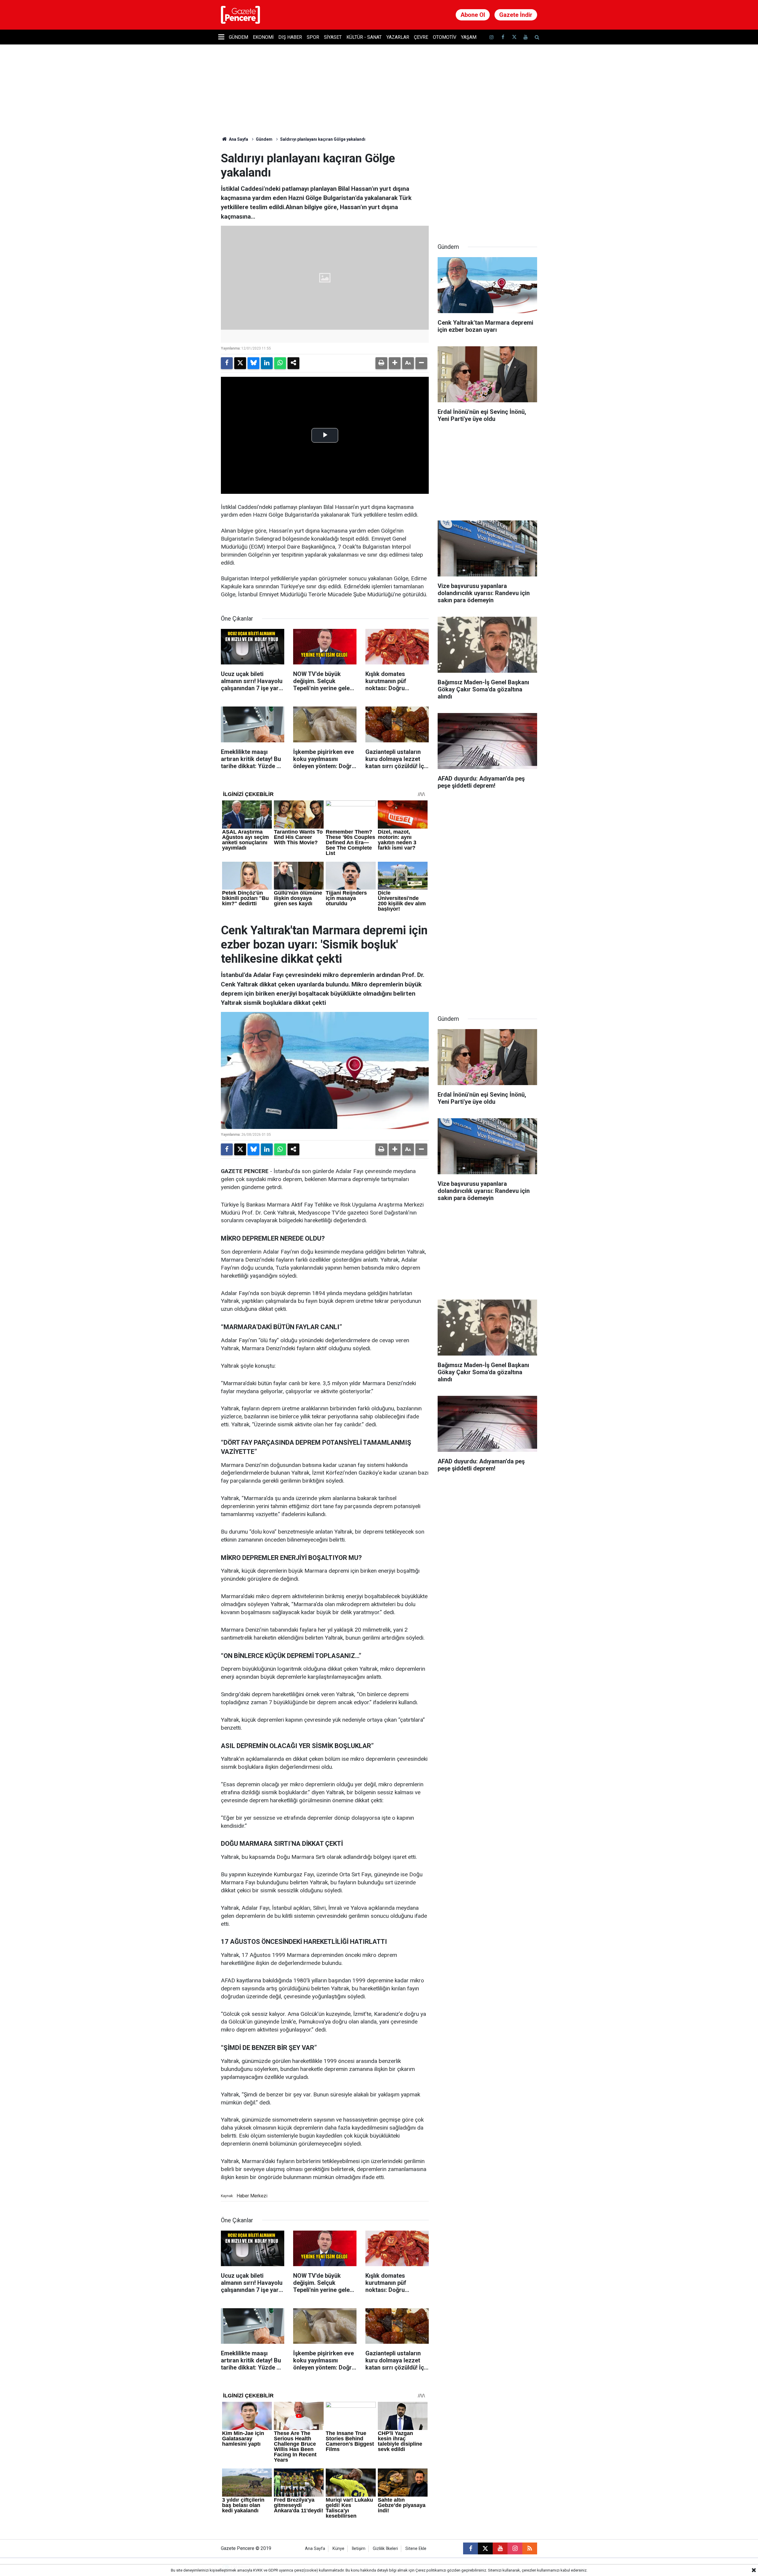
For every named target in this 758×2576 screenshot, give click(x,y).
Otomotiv (445, 37)
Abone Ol (473, 15)
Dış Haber (290, 37)
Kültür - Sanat (364, 37)
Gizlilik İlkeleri (385, 2549)
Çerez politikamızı (431, 2570)
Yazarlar (398, 37)
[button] (395, 363)
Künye (338, 2549)
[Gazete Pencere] (240, 14)
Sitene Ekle (416, 2549)
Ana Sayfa (238, 139)
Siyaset (333, 37)
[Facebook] (227, 363)
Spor (313, 37)
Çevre (421, 37)
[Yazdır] (381, 363)
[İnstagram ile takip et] (492, 37)
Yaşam (469, 37)
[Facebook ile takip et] (503, 37)
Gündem (239, 37)
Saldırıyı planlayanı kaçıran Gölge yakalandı (323, 139)
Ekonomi (263, 37)
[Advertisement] (487, 188)
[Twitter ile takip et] (514, 37)
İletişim (359, 2549)
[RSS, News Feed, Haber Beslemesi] (530, 2548)
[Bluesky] (253, 363)
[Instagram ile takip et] (515, 2548)
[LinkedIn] (267, 363)
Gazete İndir (516, 15)
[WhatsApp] (280, 363)
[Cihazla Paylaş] (293, 363)
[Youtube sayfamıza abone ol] (526, 37)
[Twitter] (240, 363)
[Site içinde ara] (537, 37)
